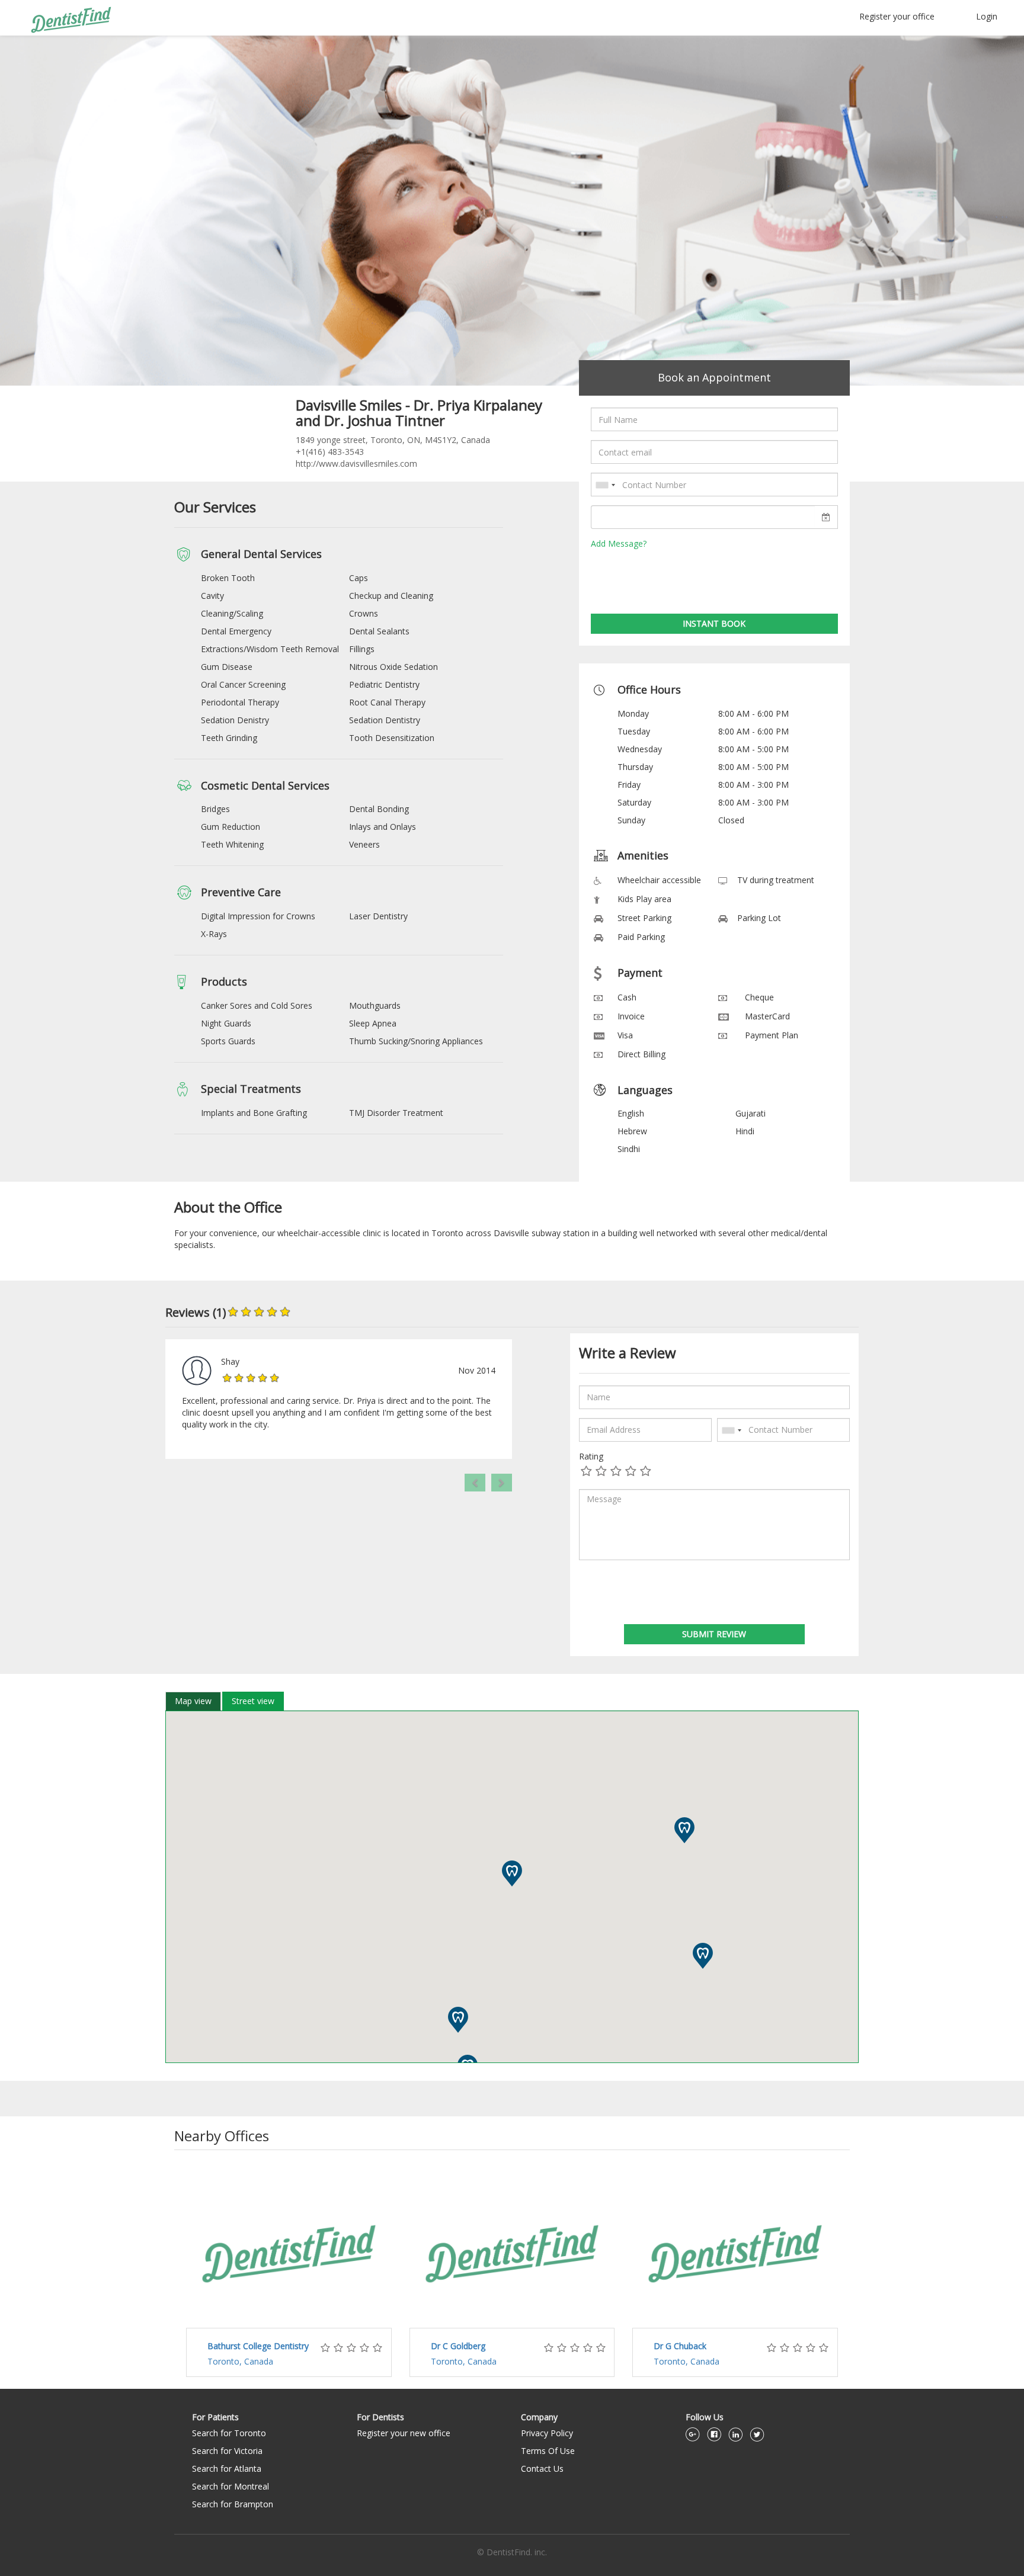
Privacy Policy (547, 2433)
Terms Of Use (548, 2451)
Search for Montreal (231, 2486)
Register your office (897, 16)
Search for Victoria (227, 2451)
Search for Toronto (229, 2433)
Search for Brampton (233, 2504)
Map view (193, 1701)
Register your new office (404, 2433)
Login (987, 16)
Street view (253, 1701)
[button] (502, 1483)
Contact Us (542, 2468)
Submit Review (714, 1634)
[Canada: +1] (605, 485)
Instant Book (714, 623)
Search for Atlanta (227, 2468)
